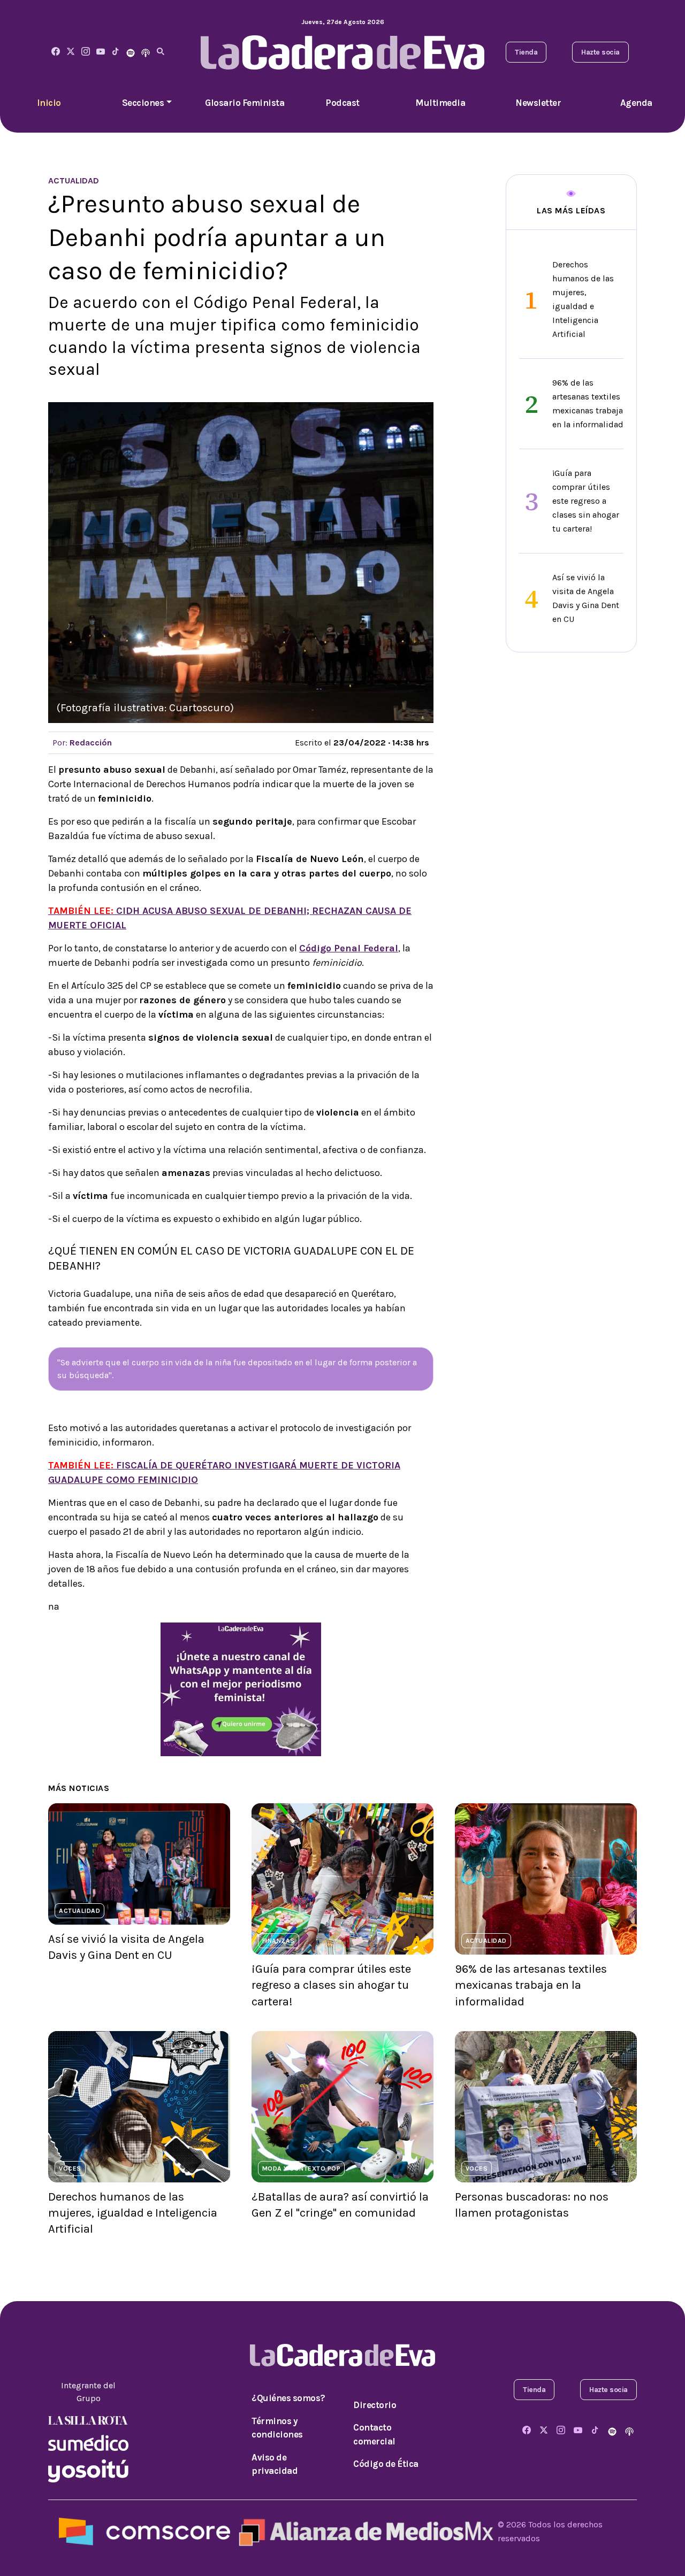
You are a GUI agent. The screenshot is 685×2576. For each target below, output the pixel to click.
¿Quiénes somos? (288, 2398)
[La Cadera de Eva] (86, 52)
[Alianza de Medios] (364, 2531)
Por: (82, 743)
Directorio (375, 2405)
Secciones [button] (143, 103)
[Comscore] (144, 2531)
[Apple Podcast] (146, 52)
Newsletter (538, 103)
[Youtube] (101, 52)
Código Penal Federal (349, 948)
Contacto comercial (374, 2434)
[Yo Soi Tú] (88, 2470)
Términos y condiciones (277, 2428)
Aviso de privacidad (275, 2464)
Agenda (636, 103)
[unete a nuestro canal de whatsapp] (241, 1689)
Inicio (49, 103)
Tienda (526, 52)
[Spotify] (131, 52)
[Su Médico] (88, 2442)
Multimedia (440, 103)
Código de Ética (386, 2464)
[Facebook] (56, 52)
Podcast (342, 103)
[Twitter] (71, 52)
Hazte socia (600, 52)
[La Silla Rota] (88, 2420)
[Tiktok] (116, 52)
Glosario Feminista (245, 103)
